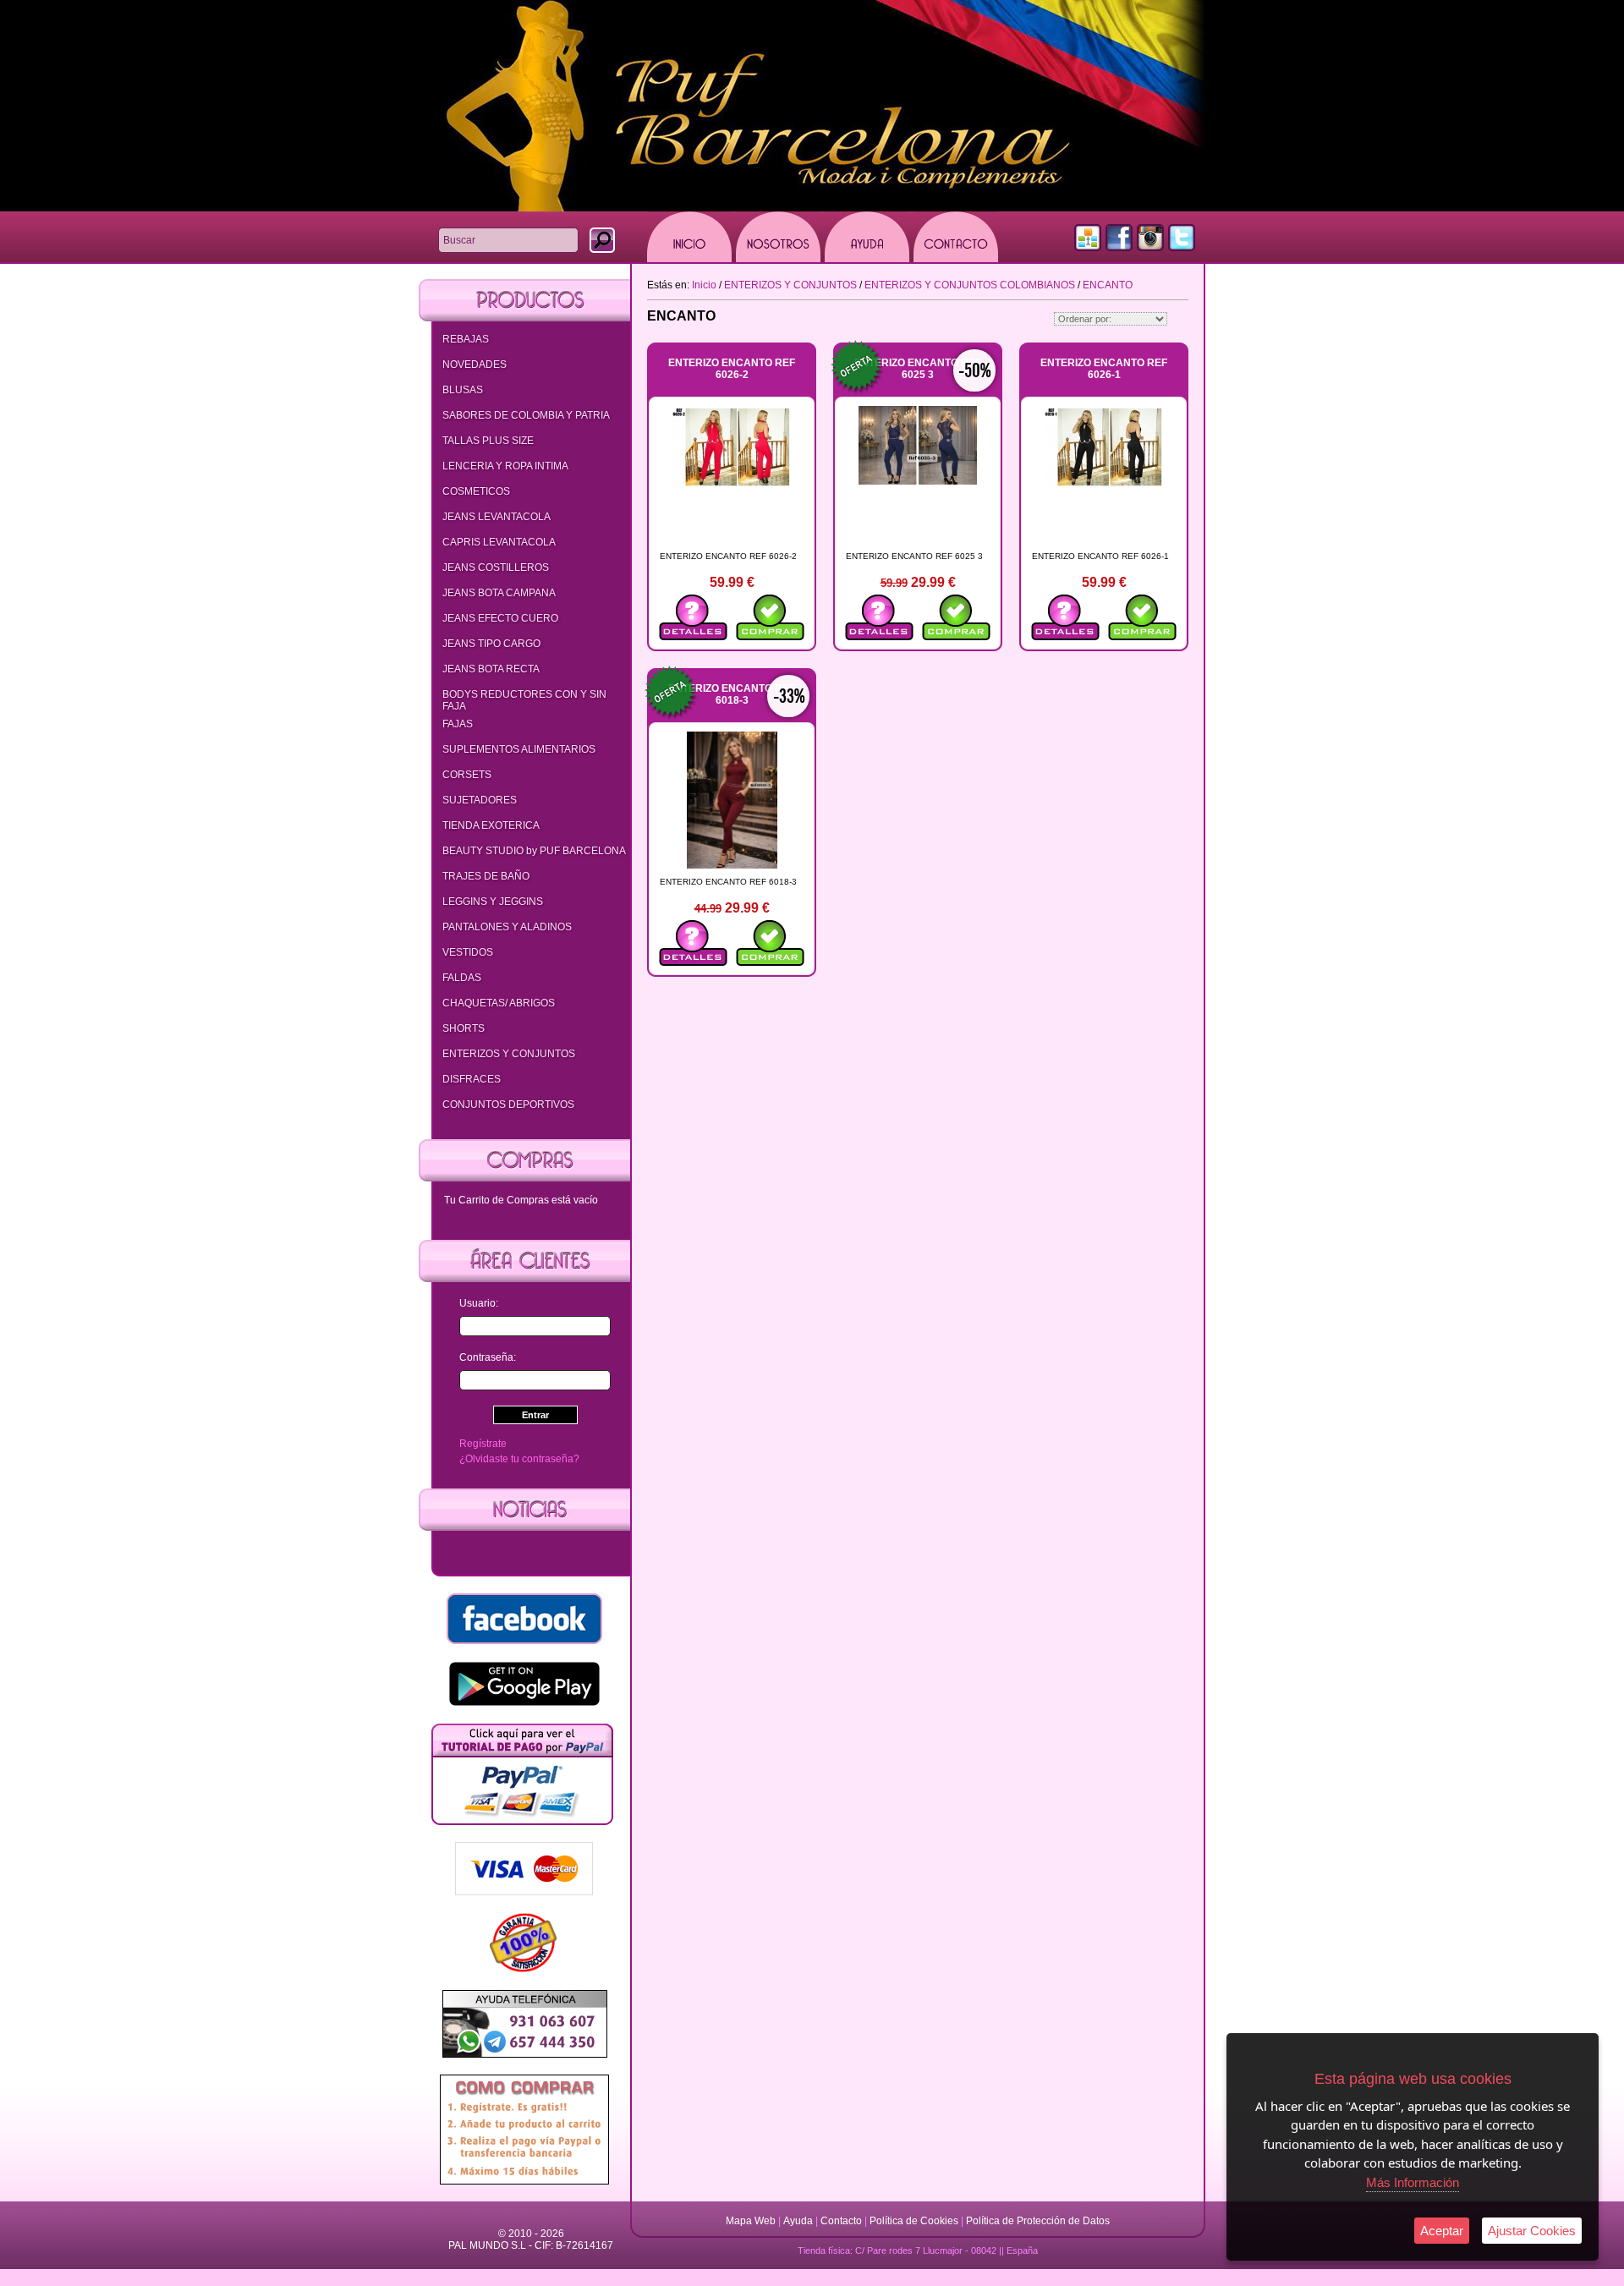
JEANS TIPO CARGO (491, 644)
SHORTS (464, 1028)
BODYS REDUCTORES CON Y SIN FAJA (524, 700)
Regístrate (483, 1444)
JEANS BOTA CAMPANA (499, 593)
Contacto (841, 2221)
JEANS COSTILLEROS (496, 567)
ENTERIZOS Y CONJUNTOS (509, 1054)
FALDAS (462, 978)
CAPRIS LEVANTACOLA (499, 542)
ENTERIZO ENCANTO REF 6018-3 (732, 694)
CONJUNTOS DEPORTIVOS (508, 1105)
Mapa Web (752, 2221)
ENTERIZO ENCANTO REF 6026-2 (732, 369)
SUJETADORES (480, 800)
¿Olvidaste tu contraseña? (519, 1459)
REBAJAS (466, 339)
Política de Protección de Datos (1038, 2221)
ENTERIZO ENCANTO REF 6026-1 (1104, 369)
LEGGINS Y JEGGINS (493, 902)
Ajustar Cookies (1532, 2231)
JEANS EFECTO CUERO (500, 618)
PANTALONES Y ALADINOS (507, 927)
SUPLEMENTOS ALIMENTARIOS (519, 749)
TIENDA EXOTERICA (491, 825)
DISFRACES (472, 1079)
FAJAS (458, 724)
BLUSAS (463, 390)
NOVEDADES (475, 365)
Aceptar (1442, 2231)
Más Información (1413, 2182)
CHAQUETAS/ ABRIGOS (499, 1003)
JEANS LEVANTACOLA (497, 517)
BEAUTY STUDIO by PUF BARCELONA (534, 851)
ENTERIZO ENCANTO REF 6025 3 (918, 369)
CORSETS (467, 775)
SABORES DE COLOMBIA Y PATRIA (526, 415)
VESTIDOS (468, 952)
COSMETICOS (476, 491)
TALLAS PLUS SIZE (488, 441)
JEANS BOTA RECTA (491, 669)
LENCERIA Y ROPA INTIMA (505, 466)
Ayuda (798, 2221)
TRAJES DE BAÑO (486, 876)
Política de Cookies (914, 2221)
